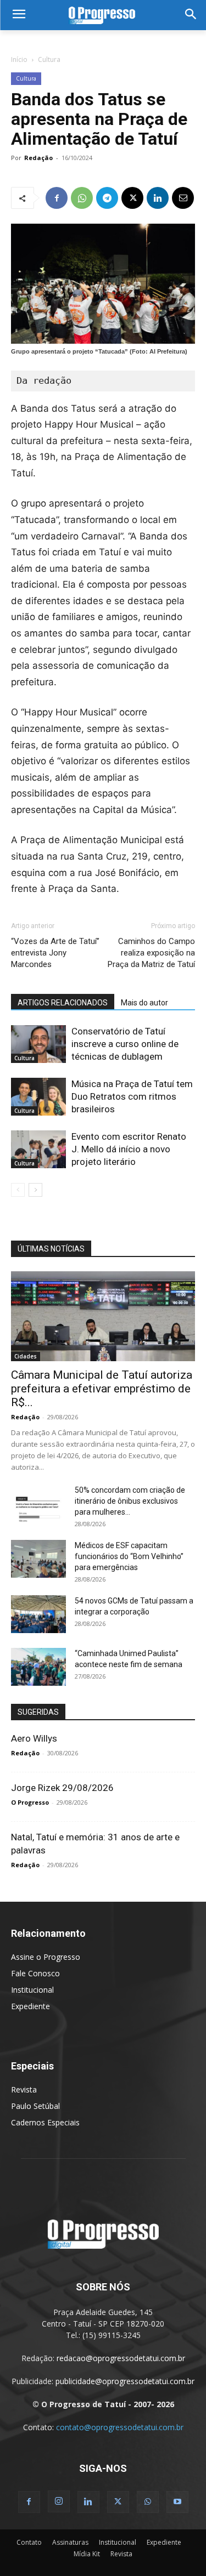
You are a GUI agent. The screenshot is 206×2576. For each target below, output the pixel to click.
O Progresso (30, 1802)
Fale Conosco (35, 1973)
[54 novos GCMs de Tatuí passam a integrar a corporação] (38, 1614)
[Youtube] (177, 2502)
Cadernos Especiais (45, 2122)
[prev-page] (18, 1190)
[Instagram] (59, 2501)
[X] (132, 198)
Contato (29, 2542)
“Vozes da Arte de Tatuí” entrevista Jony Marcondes (55, 953)
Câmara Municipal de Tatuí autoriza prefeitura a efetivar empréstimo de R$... (102, 1389)
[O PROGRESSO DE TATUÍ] (103, 15)
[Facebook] (57, 198)
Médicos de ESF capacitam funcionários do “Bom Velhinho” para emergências (129, 1556)
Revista (24, 2089)
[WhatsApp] (82, 198)
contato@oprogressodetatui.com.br (120, 2427)
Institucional (32, 1990)
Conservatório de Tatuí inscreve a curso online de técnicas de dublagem (125, 1044)
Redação (38, 158)
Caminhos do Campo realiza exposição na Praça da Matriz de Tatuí (151, 953)
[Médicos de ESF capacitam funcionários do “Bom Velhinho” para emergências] (38, 1559)
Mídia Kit (87, 2554)
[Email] (183, 198)
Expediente (30, 2006)
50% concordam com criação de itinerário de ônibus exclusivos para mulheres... (130, 1501)
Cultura (49, 59)
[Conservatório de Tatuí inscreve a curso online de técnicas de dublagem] (38, 1044)
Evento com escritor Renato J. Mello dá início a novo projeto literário (129, 1149)
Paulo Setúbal (35, 2106)
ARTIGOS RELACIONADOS (63, 1003)
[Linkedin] (158, 198)
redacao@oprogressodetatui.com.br (121, 2358)
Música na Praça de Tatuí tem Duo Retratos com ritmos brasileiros (132, 1096)
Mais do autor (144, 1003)
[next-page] (35, 1190)
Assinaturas (70, 2542)
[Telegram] (107, 198)
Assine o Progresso (46, 1957)
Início (19, 59)
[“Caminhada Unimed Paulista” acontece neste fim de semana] (38, 1667)
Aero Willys (34, 1738)
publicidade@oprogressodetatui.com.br (125, 2381)
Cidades (26, 1356)
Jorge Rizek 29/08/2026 (62, 1788)
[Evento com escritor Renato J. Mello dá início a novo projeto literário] (38, 1149)
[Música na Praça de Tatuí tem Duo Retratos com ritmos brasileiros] (38, 1097)
